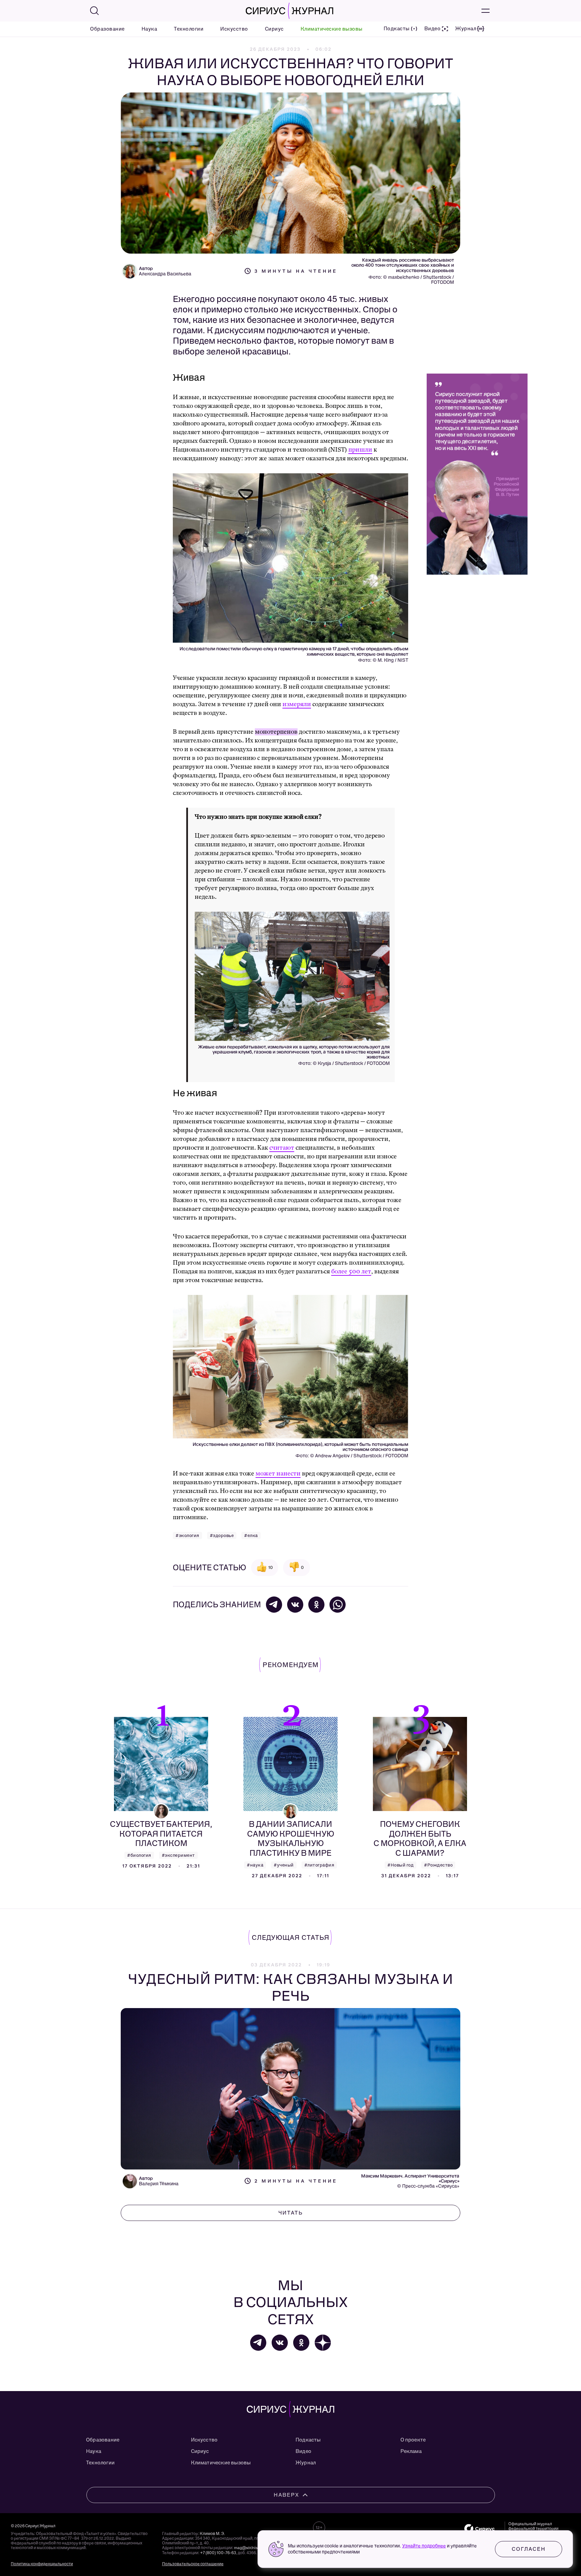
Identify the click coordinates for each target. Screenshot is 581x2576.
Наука (149, 29)
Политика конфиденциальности (42, 2564)
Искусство (234, 29)
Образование (107, 29)
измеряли (297, 704)
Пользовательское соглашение (193, 2564)
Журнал (306, 2463)
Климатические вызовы (332, 29)
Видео (303, 2451)
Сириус (274, 29)
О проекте (413, 2440)
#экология (187, 1535)
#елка (251, 1535)
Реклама (411, 2451)
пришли (360, 450)
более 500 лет (351, 1272)
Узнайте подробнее (424, 2546)
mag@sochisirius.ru (252, 2548)
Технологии (189, 29)
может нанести (278, 1474)
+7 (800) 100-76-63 (218, 2553)
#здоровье (222, 1535)
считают (282, 1148)
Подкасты (308, 2440)
